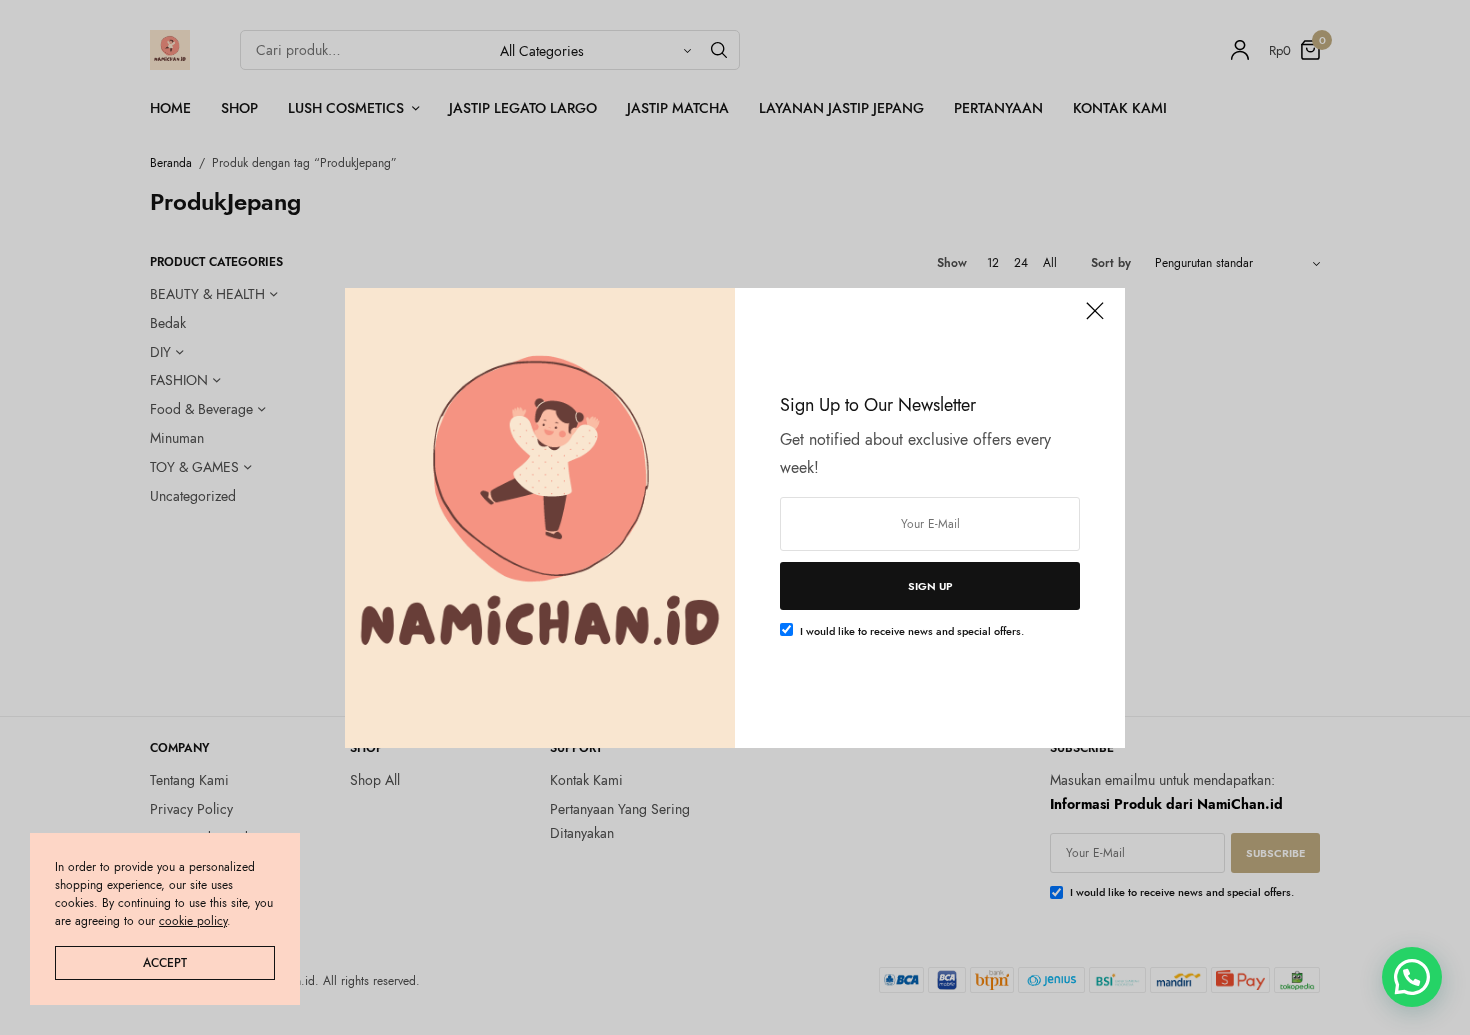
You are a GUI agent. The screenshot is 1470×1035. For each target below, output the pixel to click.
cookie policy (193, 921)
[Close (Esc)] (1095, 320)
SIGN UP (930, 586)
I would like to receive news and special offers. (912, 631)
